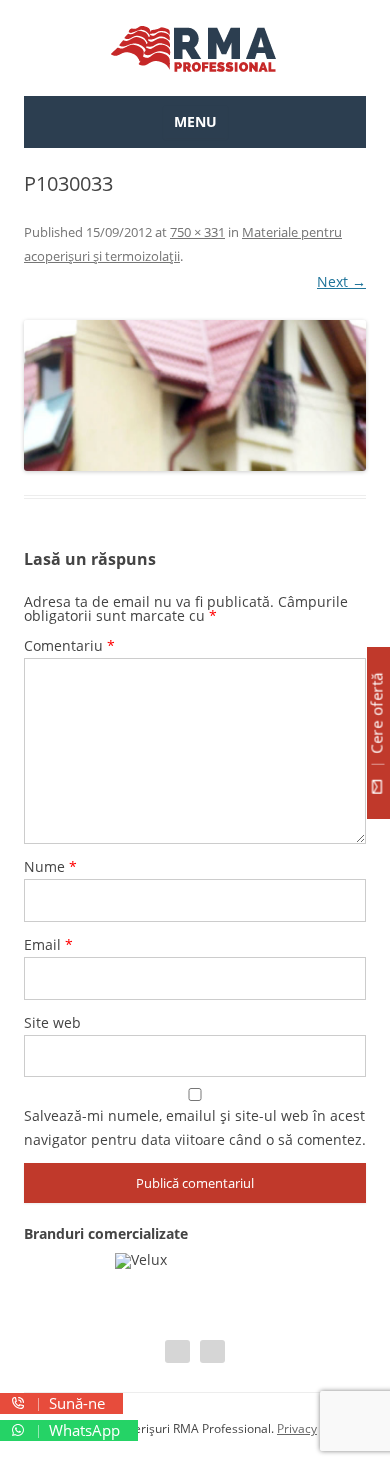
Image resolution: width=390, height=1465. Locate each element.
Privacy (297, 1428)
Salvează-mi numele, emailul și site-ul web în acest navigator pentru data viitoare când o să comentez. (195, 1127)
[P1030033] (195, 395)
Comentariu (69, 645)
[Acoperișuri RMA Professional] (195, 48)
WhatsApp (82, 1430)
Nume (50, 866)
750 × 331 (197, 232)
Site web (52, 1022)
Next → (341, 281)
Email (48, 944)
